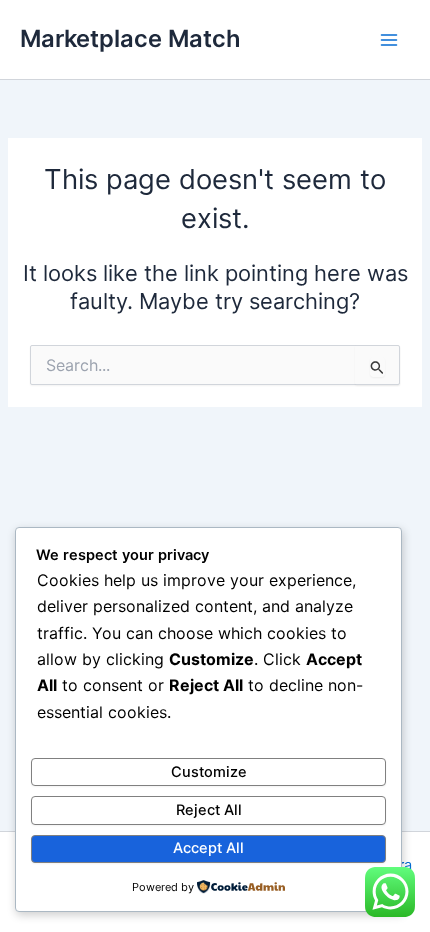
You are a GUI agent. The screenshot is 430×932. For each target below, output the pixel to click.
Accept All (208, 848)
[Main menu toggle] (389, 40)
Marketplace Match (130, 38)
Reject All (209, 810)
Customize (209, 772)
